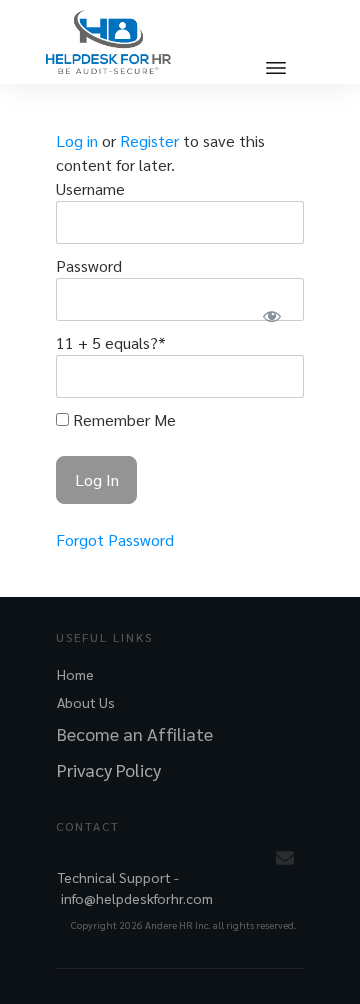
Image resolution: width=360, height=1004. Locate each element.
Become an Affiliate (135, 733)
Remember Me (122, 419)
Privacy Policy (109, 769)
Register (149, 140)
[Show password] (271, 315)
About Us (86, 702)
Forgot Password (115, 539)
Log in (77, 140)
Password (89, 265)
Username (90, 188)
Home (75, 674)
